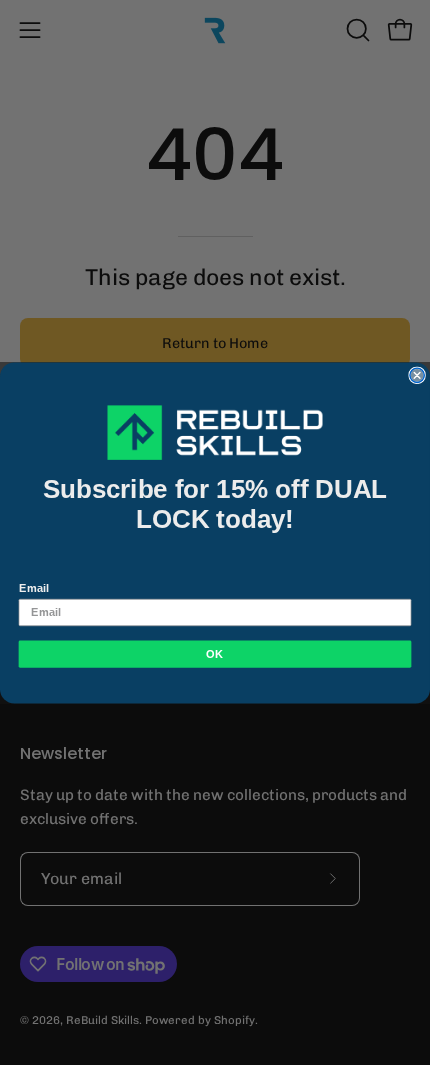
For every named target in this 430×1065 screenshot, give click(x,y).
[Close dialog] (417, 375)
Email (34, 587)
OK (214, 653)
